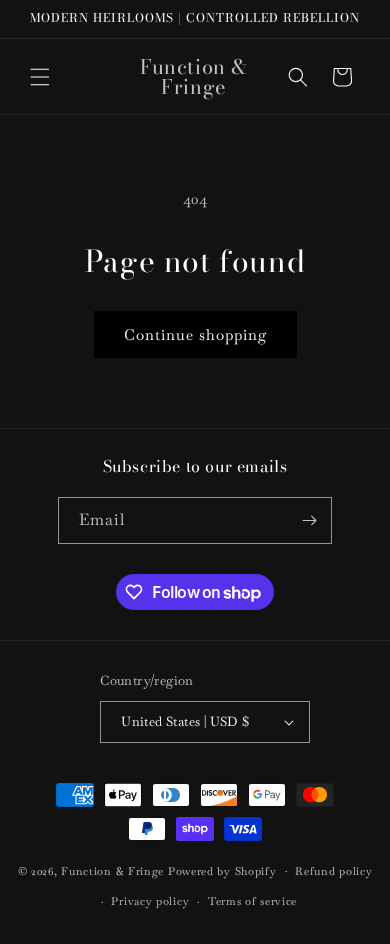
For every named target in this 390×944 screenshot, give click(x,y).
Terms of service (252, 901)
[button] (40, 77)
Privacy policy (150, 901)
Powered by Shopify (222, 870)
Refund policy (333, 871)
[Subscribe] (309, 520)
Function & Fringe (114, 870)
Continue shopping (195, 334)
